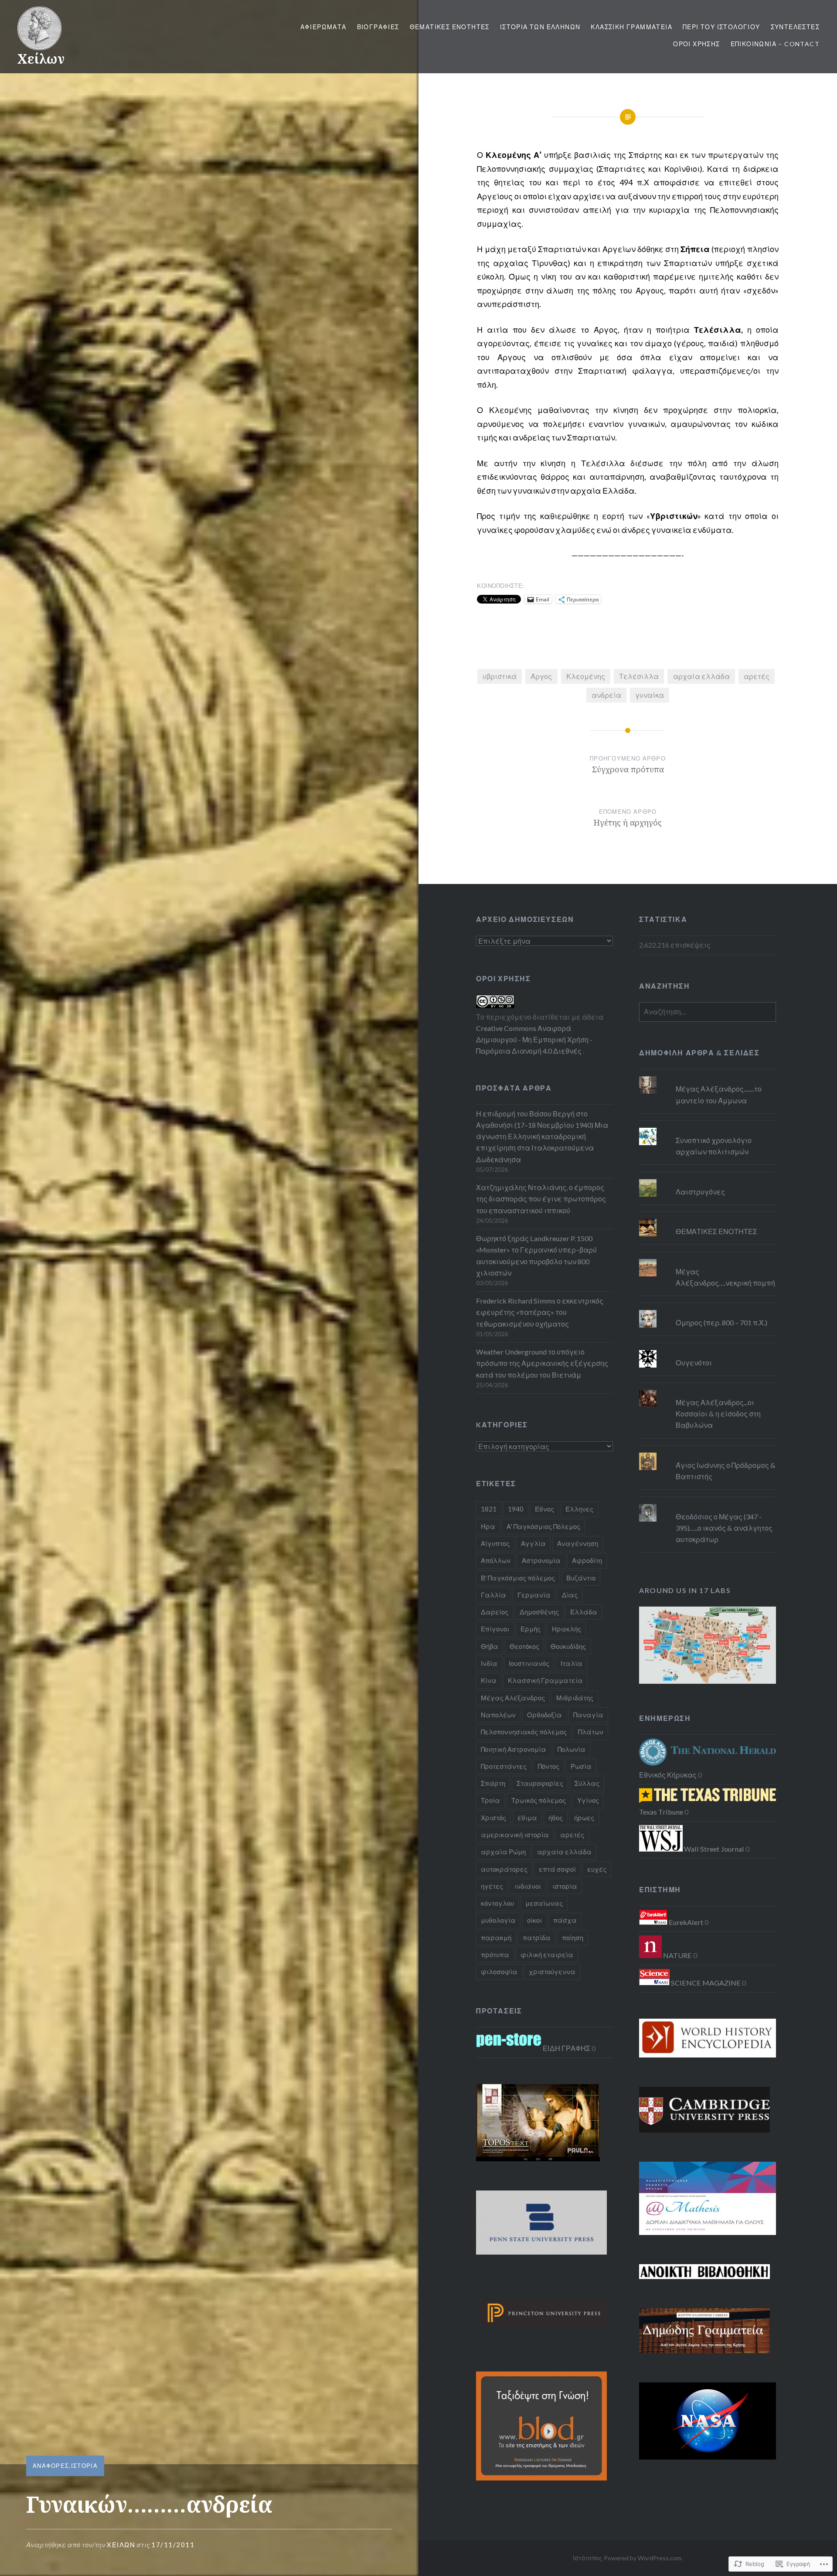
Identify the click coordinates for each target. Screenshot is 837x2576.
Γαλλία (493, 1595)
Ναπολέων (498, 1715)
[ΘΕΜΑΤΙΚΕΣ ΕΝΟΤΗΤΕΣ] (708, 1219)
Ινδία (489, 1663)
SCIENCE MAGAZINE (705, 1983)
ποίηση (573, 1938)
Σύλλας (587, 1783)
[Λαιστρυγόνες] (708, 1179)
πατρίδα (537, 1938)
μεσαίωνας (544, 1903)
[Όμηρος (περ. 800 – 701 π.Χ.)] (708, 1310)
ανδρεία (606, 695)
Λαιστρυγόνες (700, 1192)
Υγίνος (588, 1800)
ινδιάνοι (528, 1886)
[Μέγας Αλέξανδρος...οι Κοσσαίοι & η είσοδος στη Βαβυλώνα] (708, 1390)
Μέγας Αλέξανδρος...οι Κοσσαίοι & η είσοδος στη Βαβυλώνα (718, 1414)
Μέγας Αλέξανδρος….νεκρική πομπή (725, 1277)
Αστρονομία (541, 1560)
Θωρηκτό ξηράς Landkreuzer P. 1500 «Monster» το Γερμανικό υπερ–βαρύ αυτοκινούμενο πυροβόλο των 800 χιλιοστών (536, 1256)
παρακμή (496, 1938)
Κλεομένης (586, 676)
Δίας (570, 1595)
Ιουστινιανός (529, 1663)
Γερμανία (534, 1595)
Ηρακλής (567, 1629)
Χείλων (41, 59)
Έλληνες (579, 1509)
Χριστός (493, 1818)
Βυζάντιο (581, 1578)
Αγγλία (533, 1543)
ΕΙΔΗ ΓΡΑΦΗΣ (566, 2048)
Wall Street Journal (713, 1849)
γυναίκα (650, 695)
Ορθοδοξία (544, 1715)
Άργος (541, 676)
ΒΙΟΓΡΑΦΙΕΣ (378, 27)
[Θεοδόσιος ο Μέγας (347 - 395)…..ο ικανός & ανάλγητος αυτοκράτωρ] (708, 1504)
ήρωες (584, 1818)
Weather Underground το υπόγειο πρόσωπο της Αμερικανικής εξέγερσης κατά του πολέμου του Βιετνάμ (542, 1363)
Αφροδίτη (587, 1560)
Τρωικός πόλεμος (539, 1800)
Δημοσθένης (539, 1612)
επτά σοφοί (557, 1869)
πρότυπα (495, 1955)
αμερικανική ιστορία (515, 1835)
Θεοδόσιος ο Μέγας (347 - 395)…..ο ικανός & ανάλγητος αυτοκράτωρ (724, 1528)
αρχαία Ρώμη (503, 1852)
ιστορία (565, 1886)
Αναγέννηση (578, 1543)
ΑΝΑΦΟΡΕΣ (51, 2466)
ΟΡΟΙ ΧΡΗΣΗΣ (696, 44)
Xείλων (121, 2545)
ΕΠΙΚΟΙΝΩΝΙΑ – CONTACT (775, 44)
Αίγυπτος (495, 1543)
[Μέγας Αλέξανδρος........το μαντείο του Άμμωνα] (708, 1076)
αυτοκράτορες (504, 1869)
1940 (516, 1509)
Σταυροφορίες (540, 1783)
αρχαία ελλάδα (701, 676)
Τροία (490, 1800)
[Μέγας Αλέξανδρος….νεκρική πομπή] (708, 1259)
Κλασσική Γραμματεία (545, 1680)
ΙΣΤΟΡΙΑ (84, 2466)
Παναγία (588, 1715)
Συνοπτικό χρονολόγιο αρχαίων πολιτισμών (714, 1146)
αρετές (757, 676)
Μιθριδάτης (575, 1698)
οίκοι (534, 1920)
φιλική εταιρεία (547, 1955)
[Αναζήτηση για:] (708, 1012)
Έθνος (544, 1509)
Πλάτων (591, 1732)
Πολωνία (572, 1749)
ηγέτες (492, 1886)
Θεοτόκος (524, 1646)
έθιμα (527, 1818)
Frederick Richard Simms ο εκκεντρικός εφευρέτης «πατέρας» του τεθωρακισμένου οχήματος (540, 1312)
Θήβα (490, 1646)
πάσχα (565, 1920)
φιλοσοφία (499, 1972)
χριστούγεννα (552, 1972)
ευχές (597, 1869)
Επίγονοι (495, 1629)
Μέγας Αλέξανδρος (513, 1698)
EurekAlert (685, 1922)
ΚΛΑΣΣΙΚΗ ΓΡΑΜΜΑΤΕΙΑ (631, 27)
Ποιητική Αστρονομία (514, 1749)
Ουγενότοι (694, 1363)
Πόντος (549, 1766)
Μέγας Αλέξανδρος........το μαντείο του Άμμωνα (719, 1094)
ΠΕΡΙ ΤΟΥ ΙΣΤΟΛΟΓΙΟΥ (721, 27)
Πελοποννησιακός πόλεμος (524, 1732)
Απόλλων (496, 1560)
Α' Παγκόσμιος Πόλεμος (543, 1526)
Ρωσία (581, 1766)
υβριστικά (500, 676)
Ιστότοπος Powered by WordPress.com (627, 2558)
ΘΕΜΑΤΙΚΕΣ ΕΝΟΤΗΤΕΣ (450, 27)
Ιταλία (572, 1663)
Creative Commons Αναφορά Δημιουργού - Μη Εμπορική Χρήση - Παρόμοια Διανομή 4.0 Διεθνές (534, 1039)
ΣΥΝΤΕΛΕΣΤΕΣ (795, 27)
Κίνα (489, 1680)
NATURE (677, 1955)
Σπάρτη (493, 1783)
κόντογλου (497, 1903)
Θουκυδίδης (568, 1646)
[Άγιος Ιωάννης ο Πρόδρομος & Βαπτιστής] (708, 1453)
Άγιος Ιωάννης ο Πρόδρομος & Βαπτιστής (726, 1471)
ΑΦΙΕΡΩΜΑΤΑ (323, 27)
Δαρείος (495, 1612)
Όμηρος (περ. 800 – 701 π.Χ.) (721, 1322)
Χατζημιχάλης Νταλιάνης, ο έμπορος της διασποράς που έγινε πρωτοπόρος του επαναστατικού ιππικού (541, 1199)
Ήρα (488, 1526)
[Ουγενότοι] (708, 1350)
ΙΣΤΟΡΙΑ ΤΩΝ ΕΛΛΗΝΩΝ (540, 27)
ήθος (556, 1818)
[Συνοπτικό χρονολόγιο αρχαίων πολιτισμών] (708, 1128)
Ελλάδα (584, 1612)
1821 (489, 1509)
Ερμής (531, 1629)
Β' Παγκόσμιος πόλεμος (518, 1578)
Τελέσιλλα (639, 676)
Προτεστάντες (504, 1766)
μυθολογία (498, 1920)
